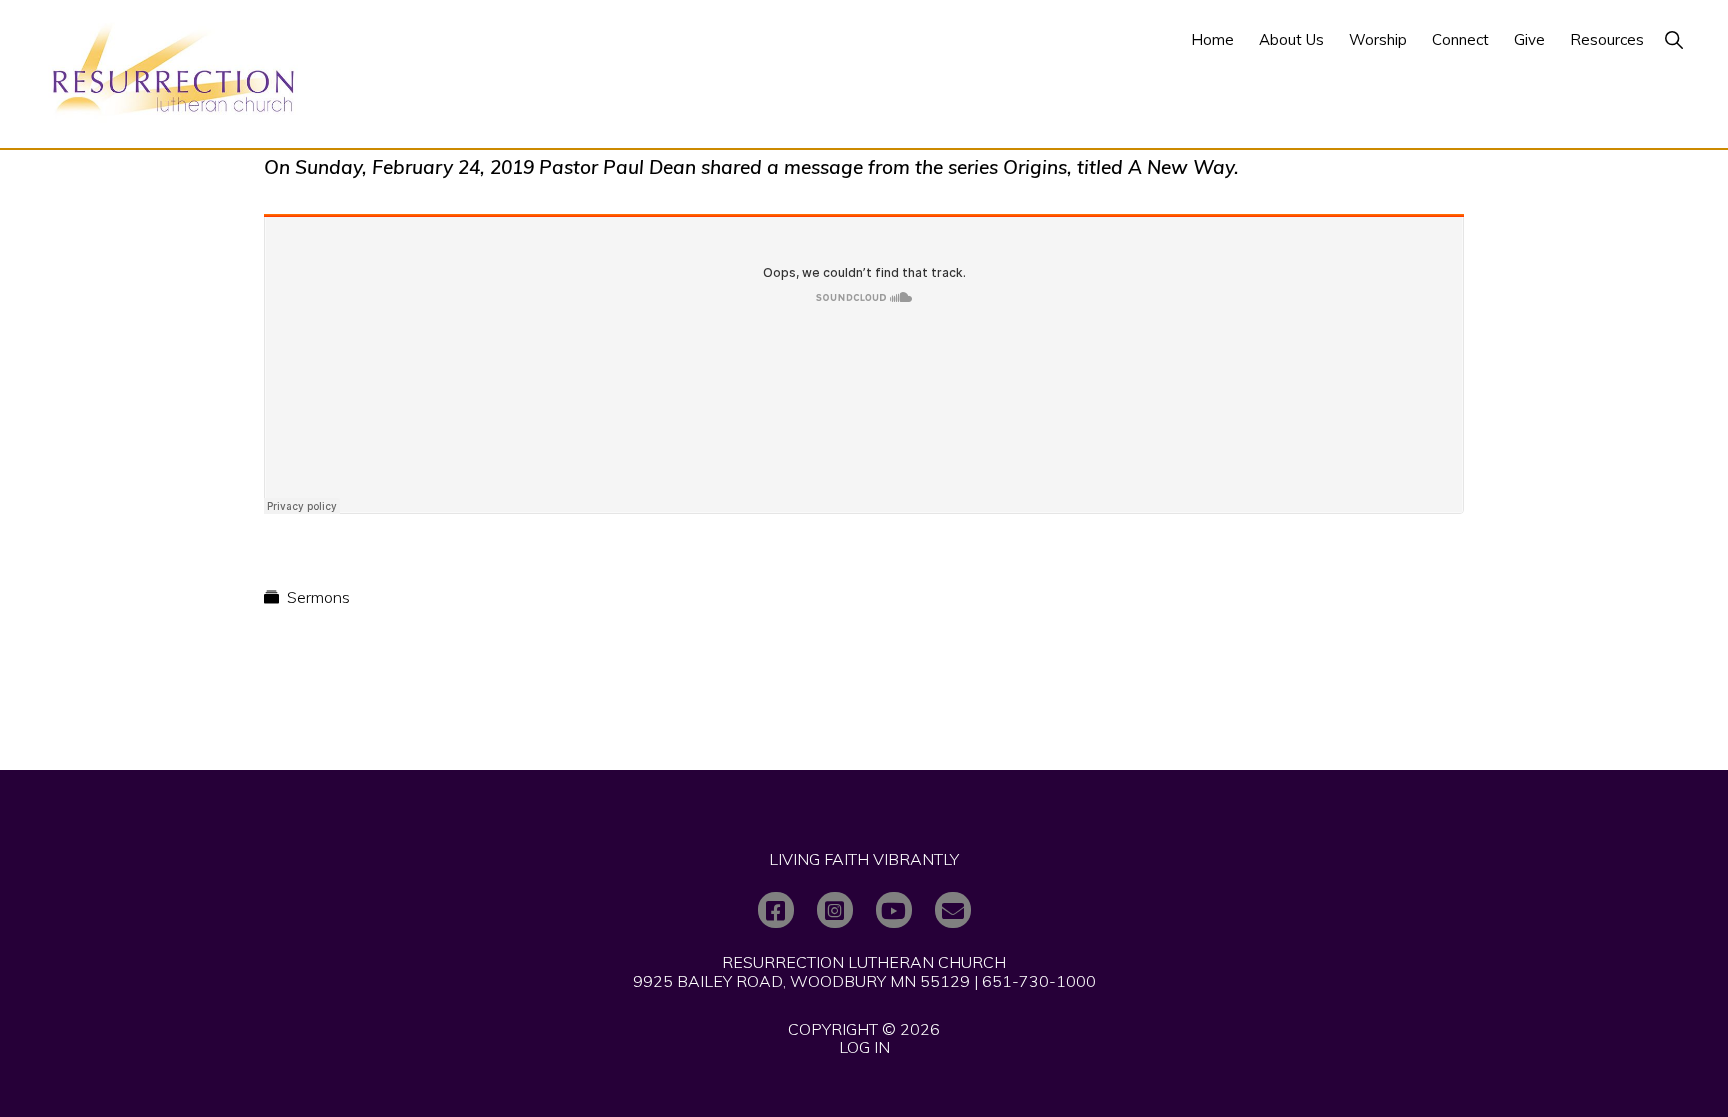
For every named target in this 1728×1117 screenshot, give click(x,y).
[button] (1673, 39)
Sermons (318, 597)
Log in (864, 1047)
